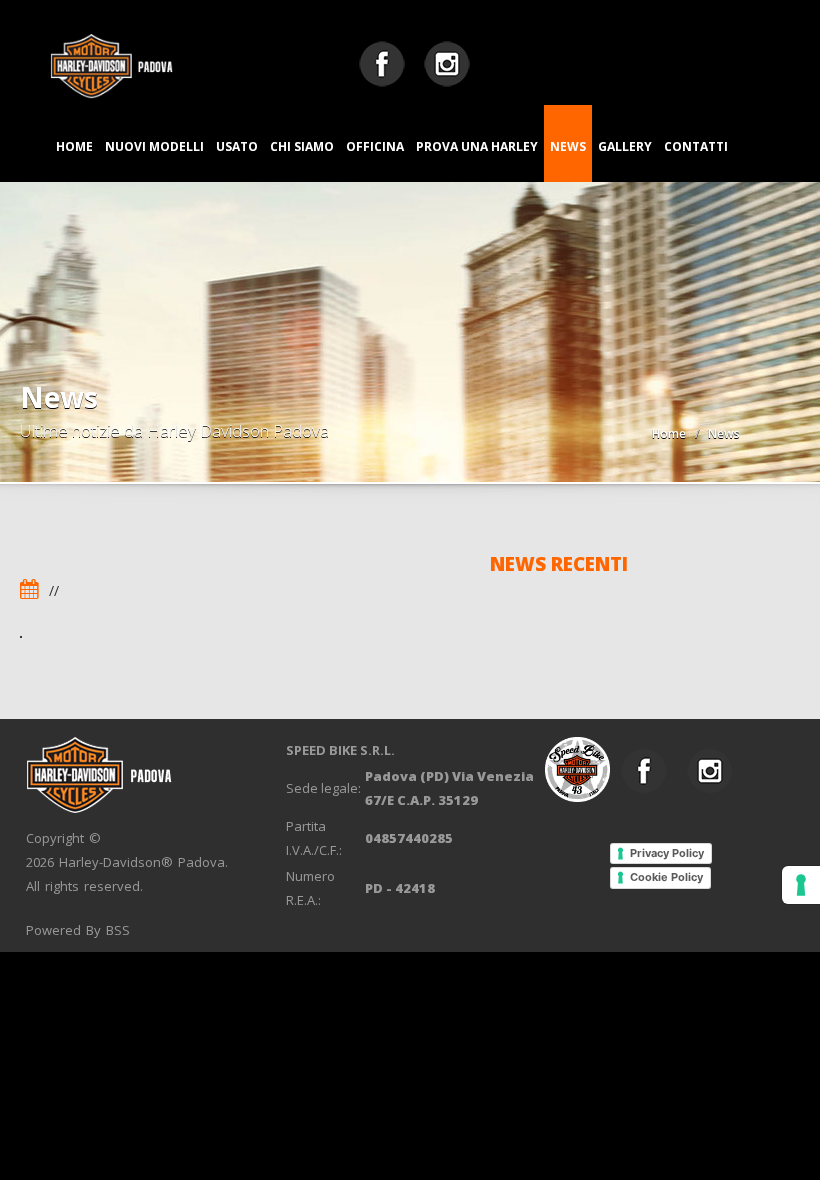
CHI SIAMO (302, 146)
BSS (118, 930)
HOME (74, 146)
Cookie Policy (666, 877)
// (54, 590)
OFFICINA (375, 146)
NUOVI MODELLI (154, 146)
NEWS (568, 146)
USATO (237, 146)
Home (669, 433)
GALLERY (625, 146)
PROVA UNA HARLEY (477, 146)
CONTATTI (696, 146)
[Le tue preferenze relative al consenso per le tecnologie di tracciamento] (801, 885)
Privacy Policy (667, 853)
